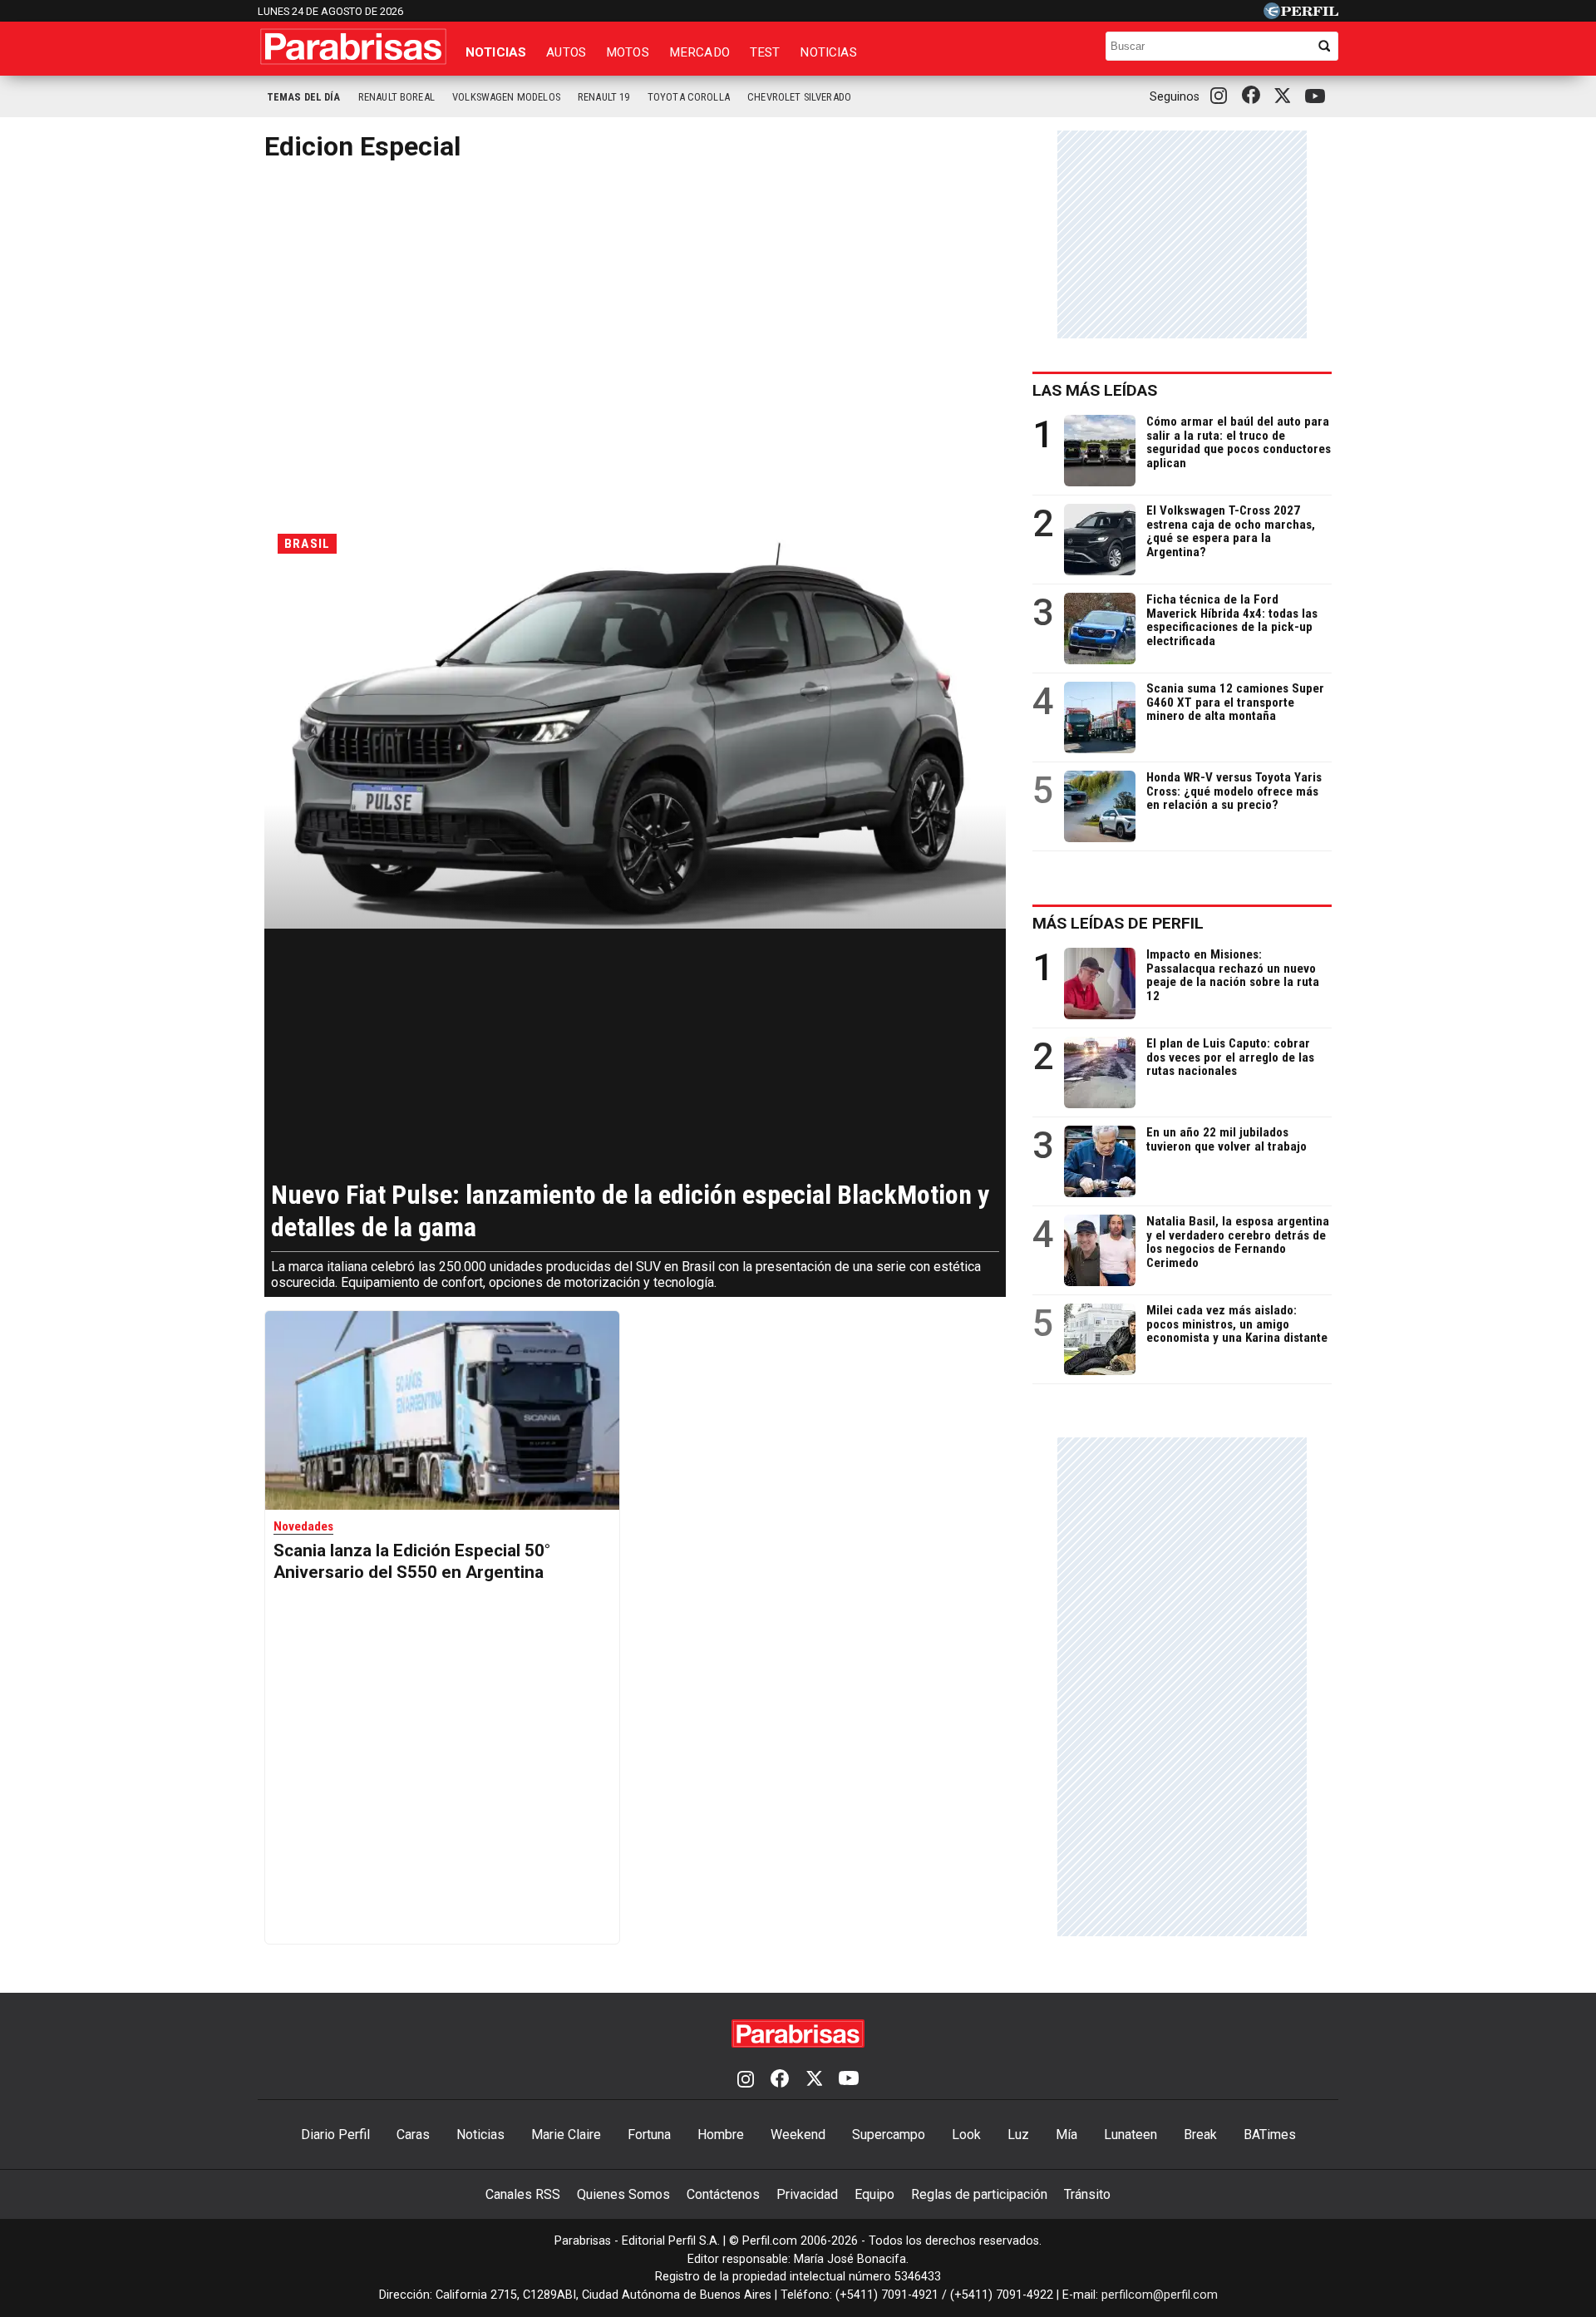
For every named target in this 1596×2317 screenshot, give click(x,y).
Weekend (798, 2135)
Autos (566, 52)
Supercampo (889, 2135)
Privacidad (807, 2194)
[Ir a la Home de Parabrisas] (353, 47)
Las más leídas (1095, 390)
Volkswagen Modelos (506, 97)
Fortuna (649, 2135)
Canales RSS (523, 2194)
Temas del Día (304, 97)
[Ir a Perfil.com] (1301, 15)
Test (765, 52)
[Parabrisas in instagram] (1223, 96)
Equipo (874, 2194)
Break (1200, 2135)
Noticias (496, 52)
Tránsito (1087, 2194)
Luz (1018, 2135)
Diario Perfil (335, 2135)
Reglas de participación (979, 2194)
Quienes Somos (623, 2194)
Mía (1066, 2135)
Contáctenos (723, 2194)
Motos (628, 52)
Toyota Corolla (689, 97)
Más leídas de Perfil (1118, 923)
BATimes (1270, 2135)
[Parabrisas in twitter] (1286, 96)
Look (966, 2135)
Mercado (699, 52)
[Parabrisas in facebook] (1254, 96)
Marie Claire (566, 2135)
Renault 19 (604, 97)
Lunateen (1130, 2135)
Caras (413, 2135)
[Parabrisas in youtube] (1318, 97)
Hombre (721, 2135)
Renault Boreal (397, 97)
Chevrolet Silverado (799, 97)
